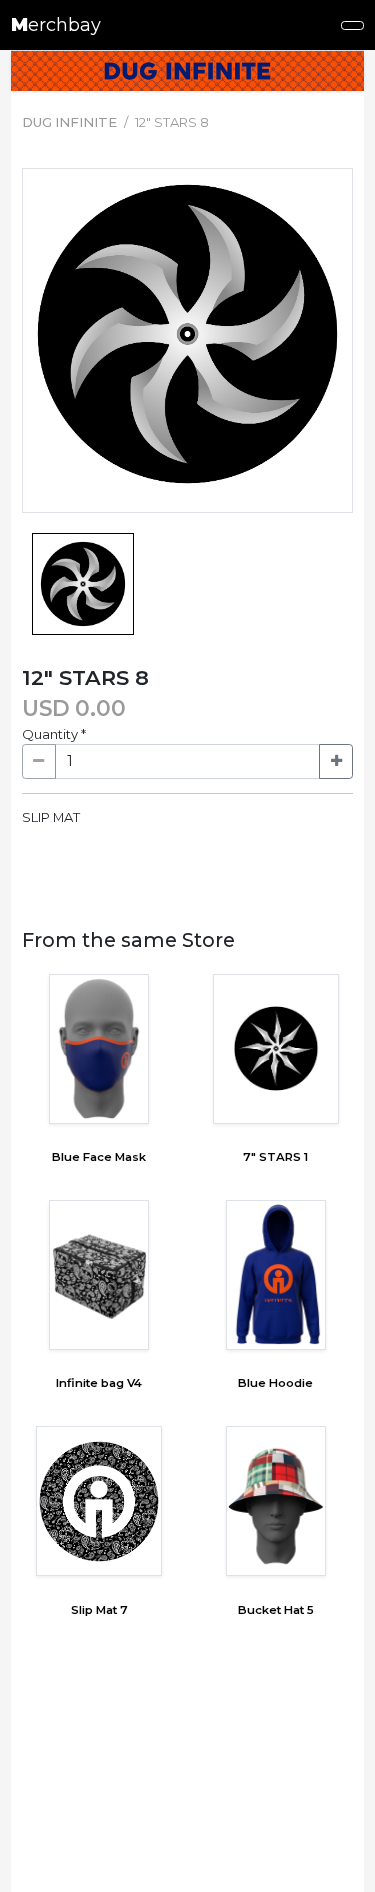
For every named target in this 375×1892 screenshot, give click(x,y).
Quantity (54, 734)
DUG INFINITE (69, 122)
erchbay (56, 25)
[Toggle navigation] (353, 25)
